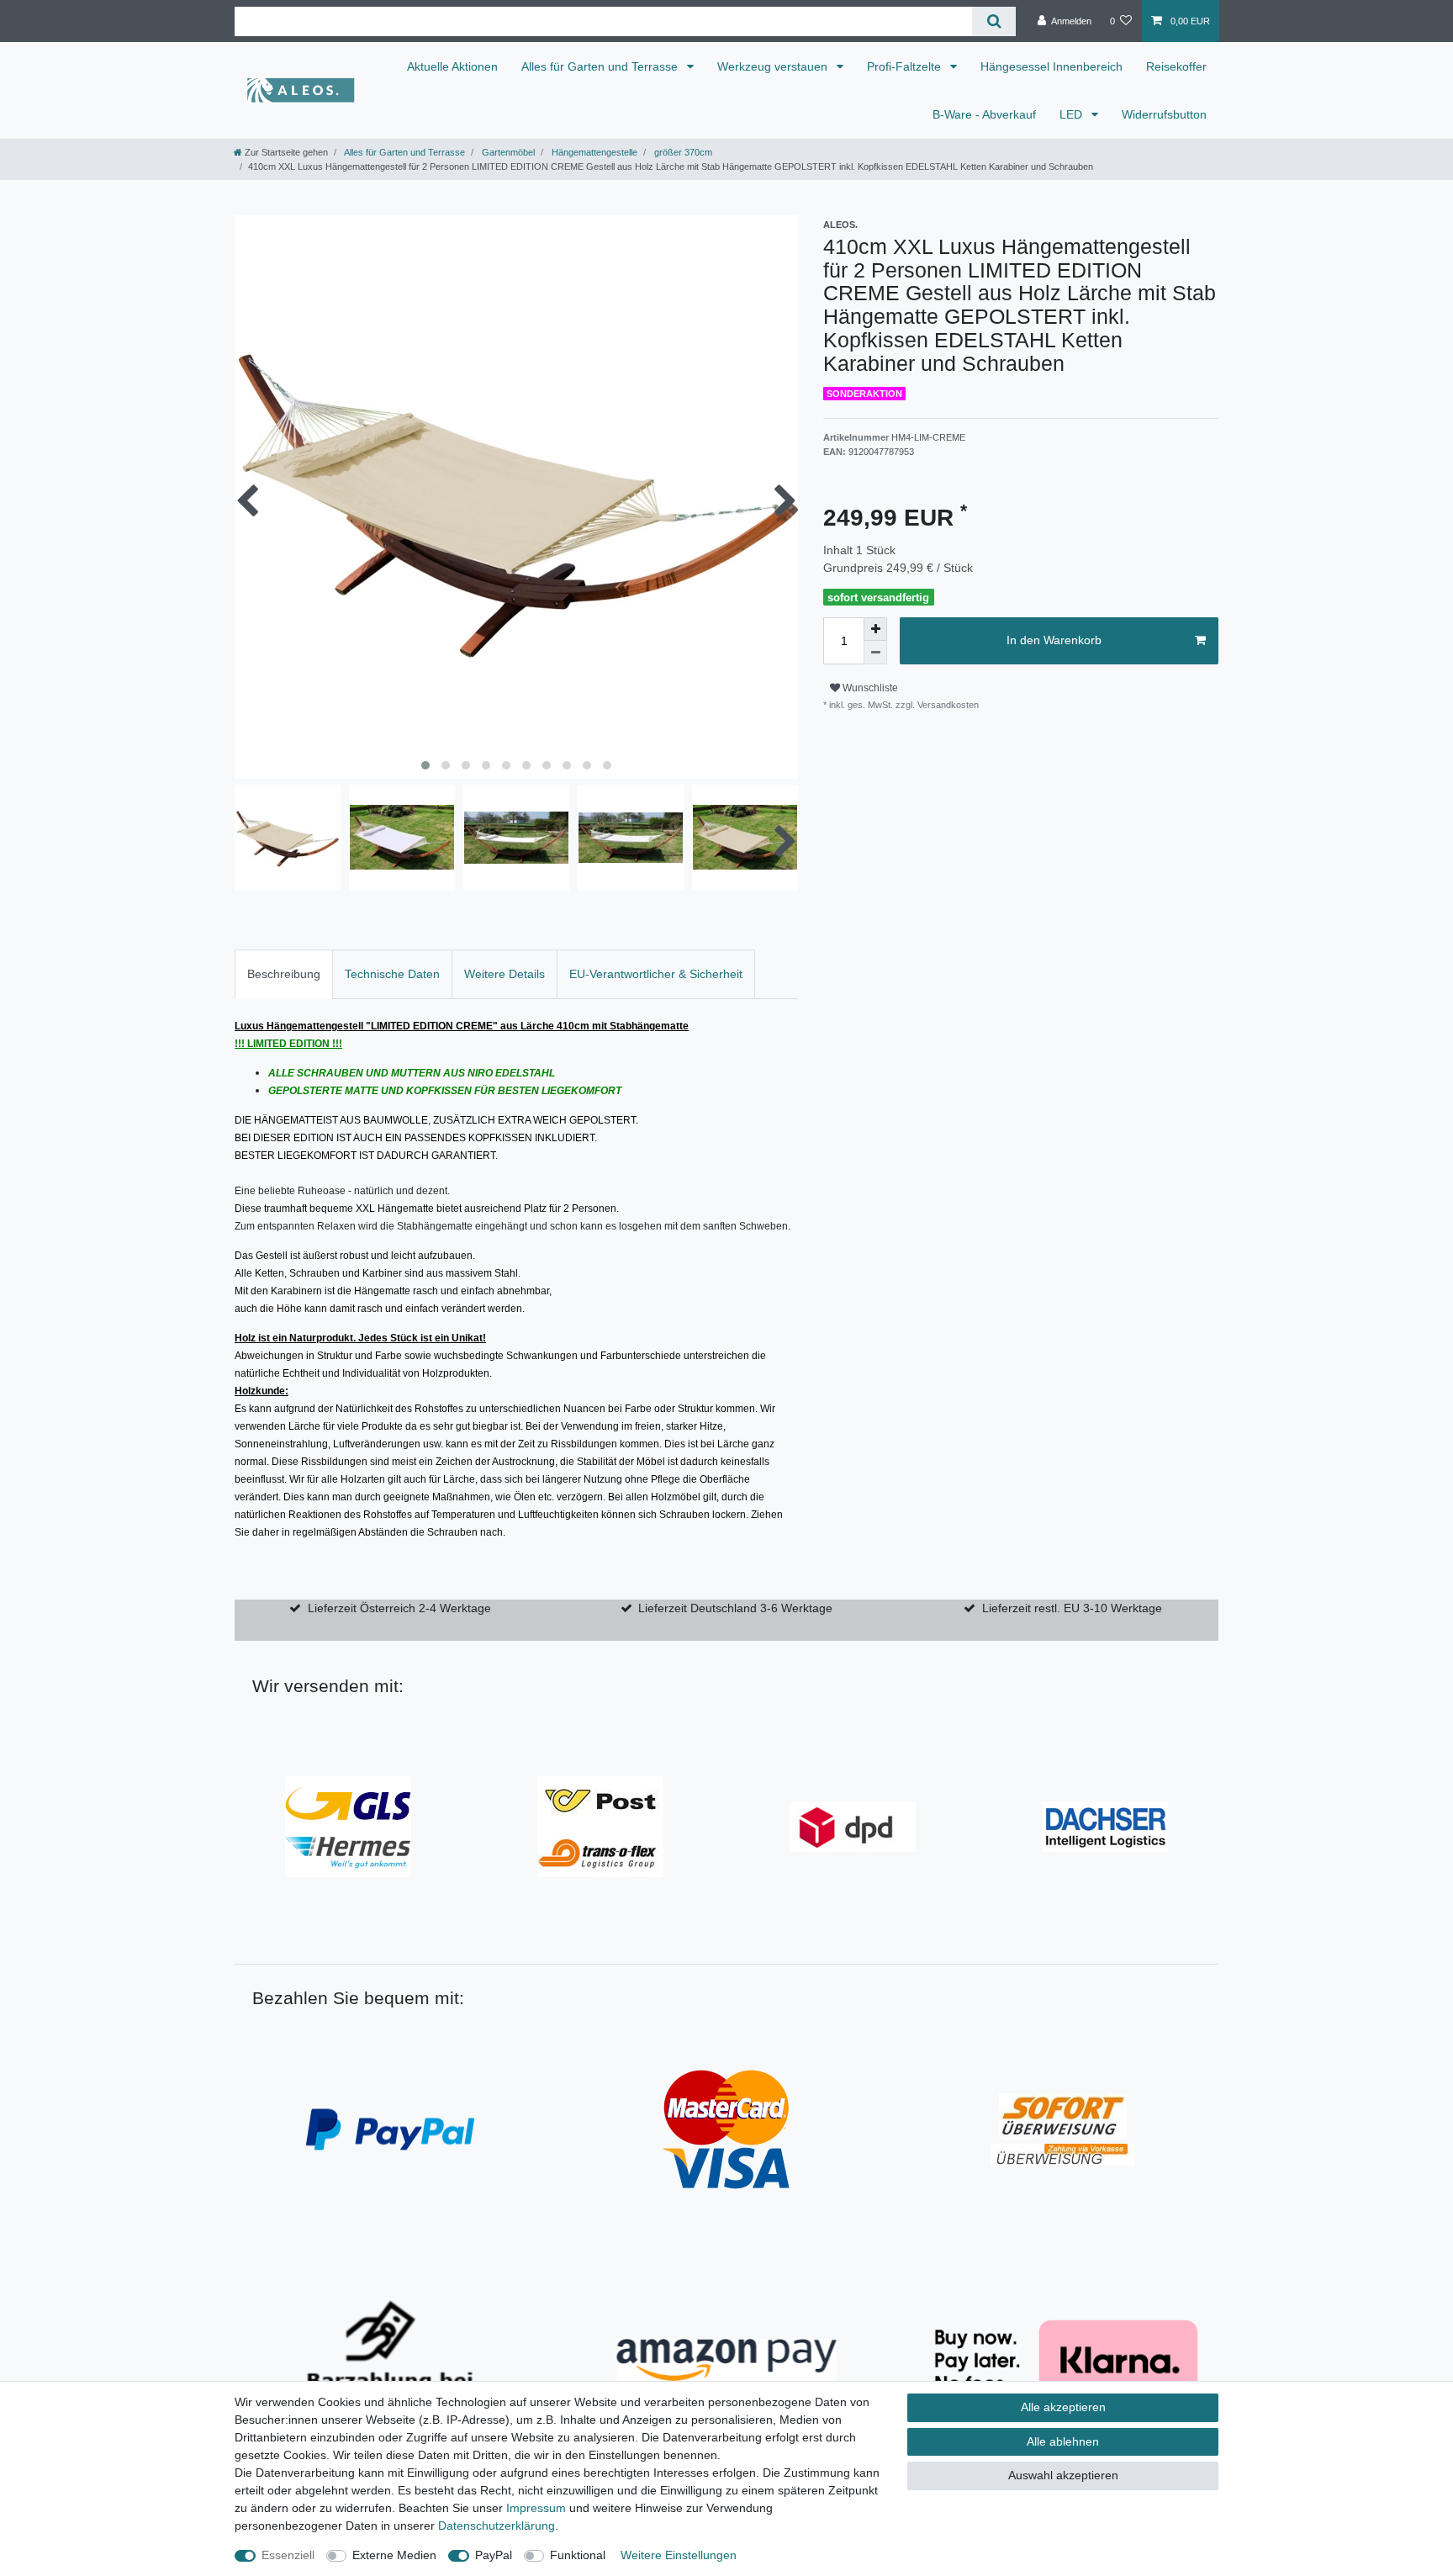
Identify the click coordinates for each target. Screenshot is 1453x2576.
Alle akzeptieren (1063, 2407)
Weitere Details (505, 974)
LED (1073, 114)
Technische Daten (392, 974)
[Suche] (993, 21)
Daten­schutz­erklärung (497, 2526)
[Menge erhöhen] (875, 629)
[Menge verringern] (875, 653)
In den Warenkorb (1054, 640)
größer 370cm (682, 152)
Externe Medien (394, 2555)
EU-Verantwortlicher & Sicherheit (656, 974)
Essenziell (288, 2555)
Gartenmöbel (507, 152)
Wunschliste (869, 688)
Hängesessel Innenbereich (1051, 66)
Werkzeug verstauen (774, 66)
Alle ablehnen (1063, 2441)
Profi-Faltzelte (906, 66)
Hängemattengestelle (593, 152)
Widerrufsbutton (1164, 114)
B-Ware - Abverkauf (984, 114)
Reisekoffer (1176, 66)
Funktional (578, 2555)
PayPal (494, 2555)
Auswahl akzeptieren (1063, 2475)
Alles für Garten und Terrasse (601, 66)
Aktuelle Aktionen (452, 66)
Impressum (536, 2508)
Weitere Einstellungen (679, 2555)
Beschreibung (284, 974)
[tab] (284, 974)
